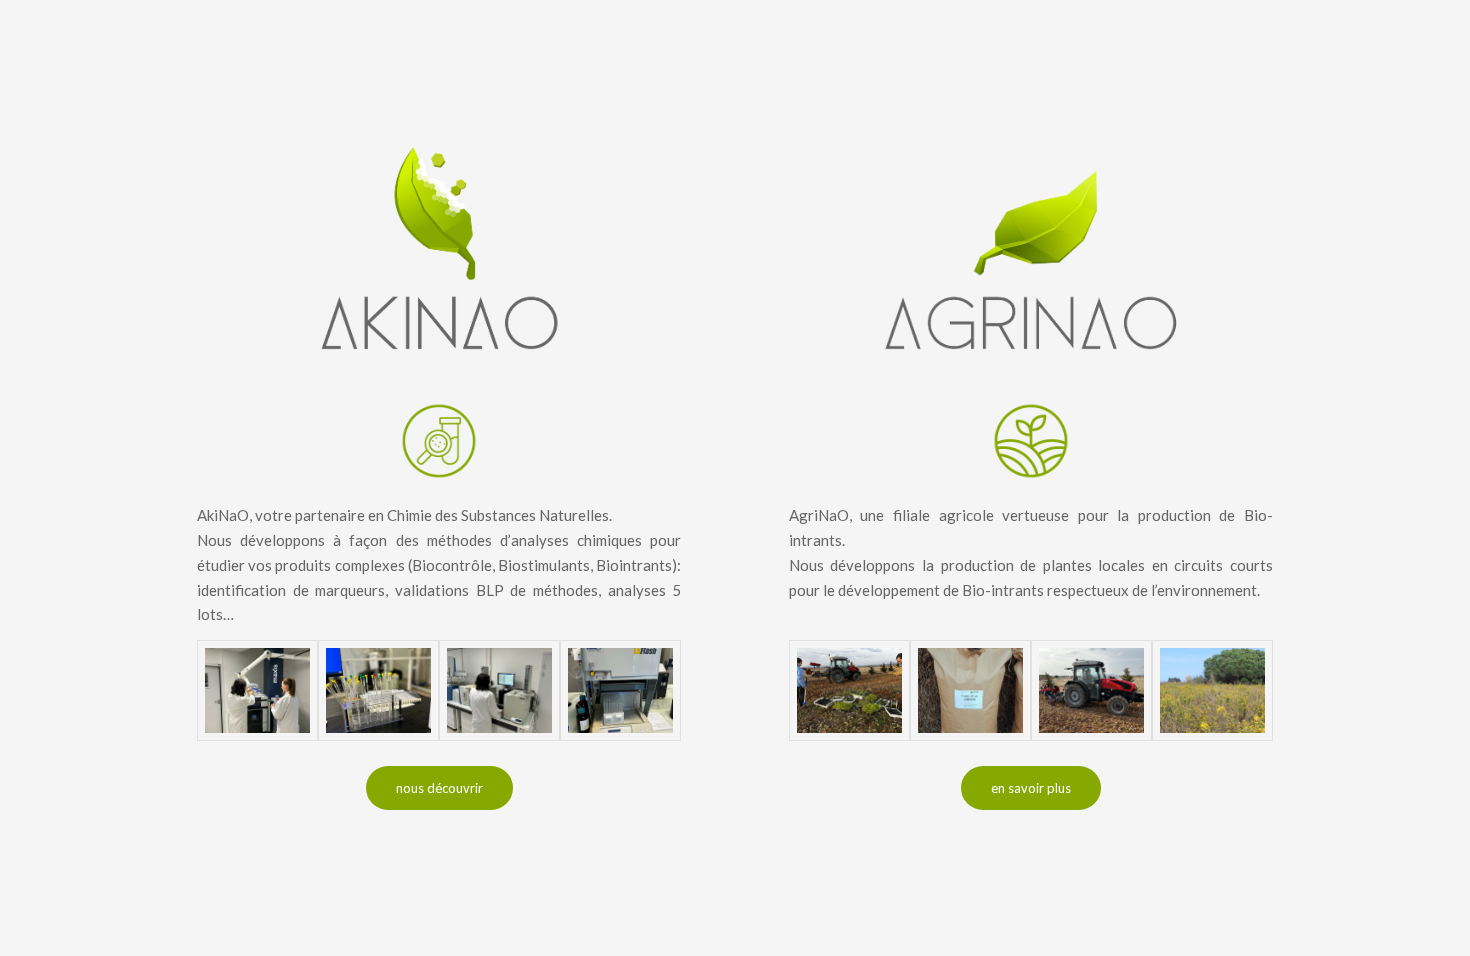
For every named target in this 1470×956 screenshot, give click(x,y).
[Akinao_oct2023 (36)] (257, 690)
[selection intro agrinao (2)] (1091, 690)
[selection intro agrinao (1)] (849, 690)
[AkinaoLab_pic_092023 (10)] (620, 690)
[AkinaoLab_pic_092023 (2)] (378, 690)
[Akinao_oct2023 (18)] (499, 690)
